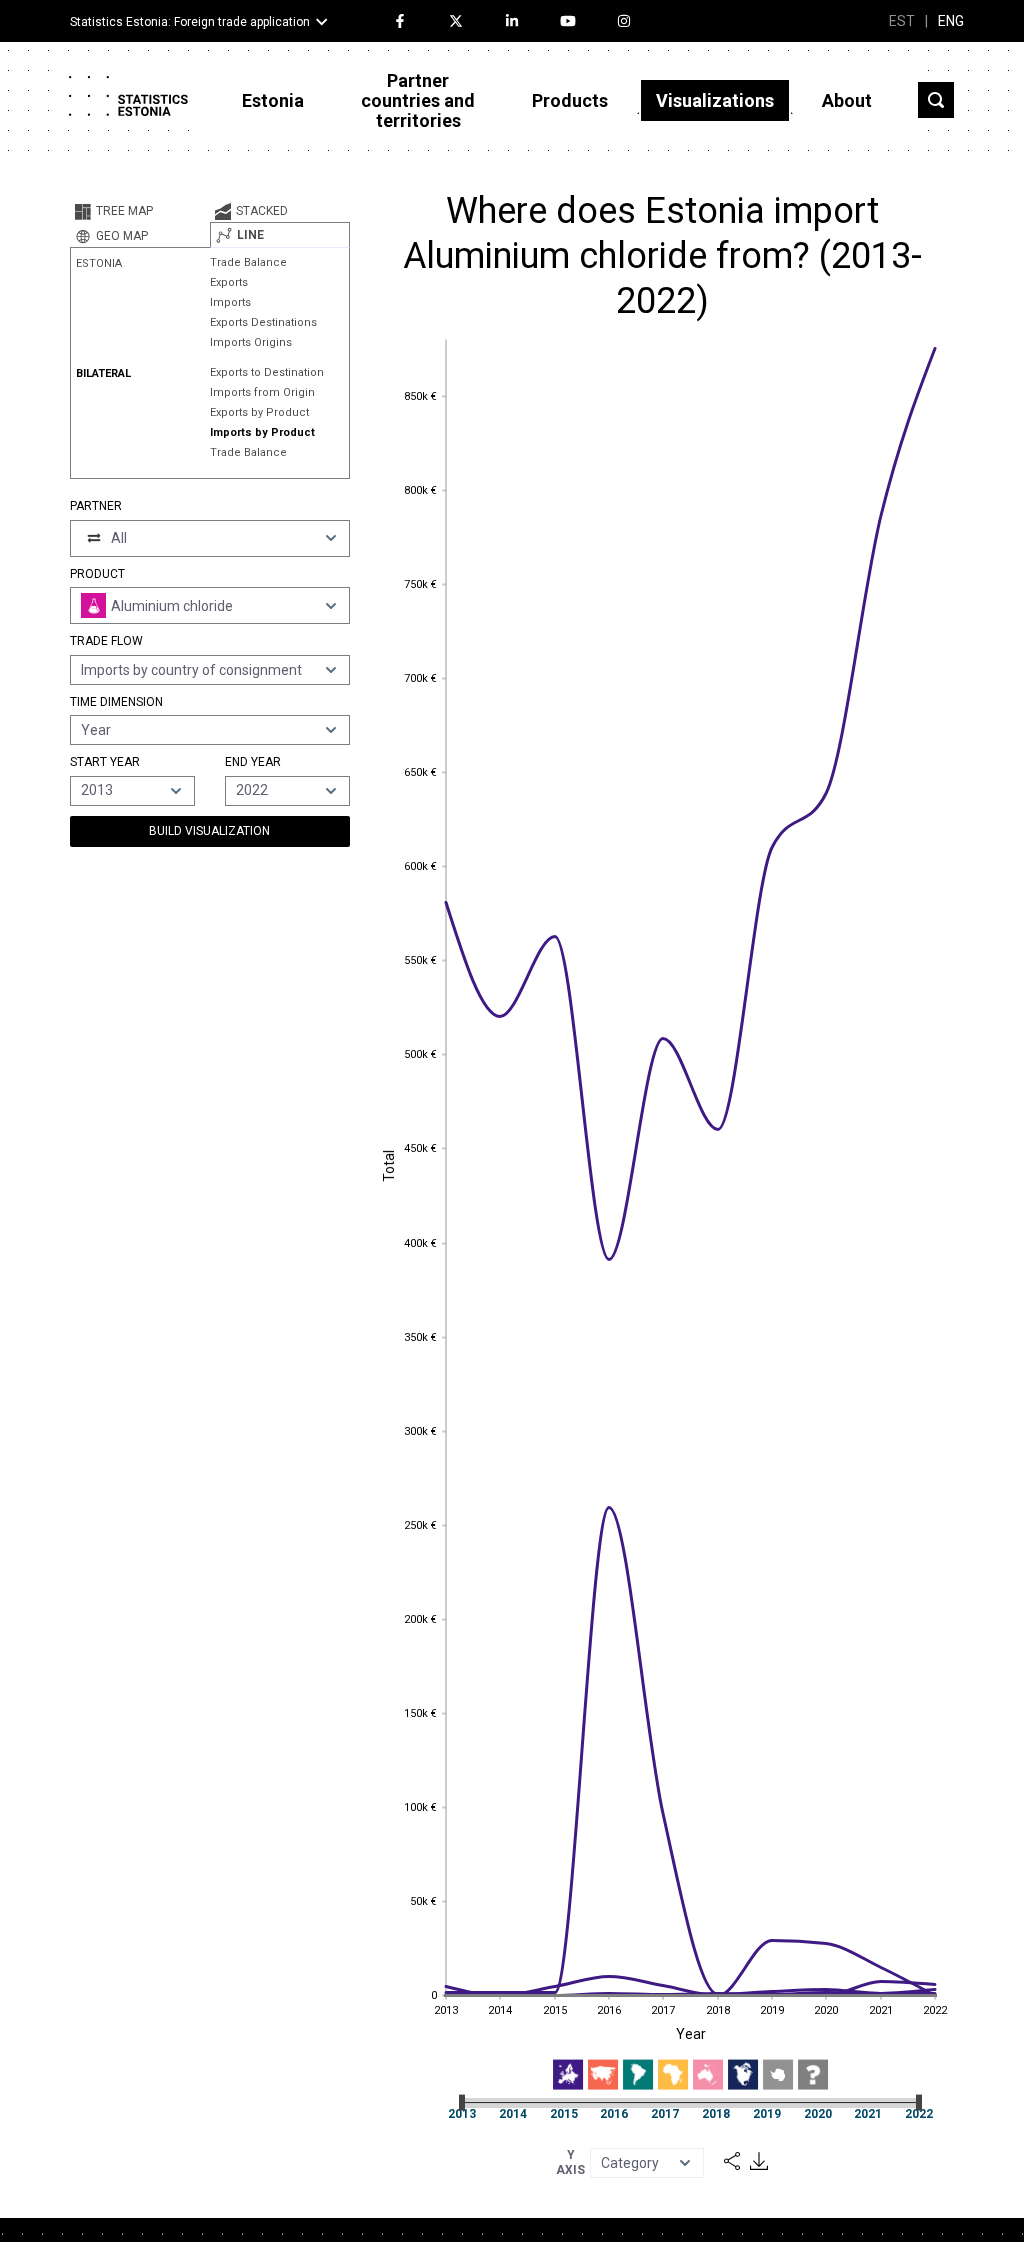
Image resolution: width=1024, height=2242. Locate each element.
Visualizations (715, 100)
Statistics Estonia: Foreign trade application (190, 22)
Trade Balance (248, 262)
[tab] (140, 211)
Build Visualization (209, 831)
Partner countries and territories (418, 100)
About (847, 100)
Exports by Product (259, 412)
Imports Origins (251, 342)
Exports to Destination (267, 372)
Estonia (273, 100)
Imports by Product (262, 432)
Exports (229, 282)
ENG (951, 21)
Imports (230, 302)
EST (902, 21)
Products (570, 100)
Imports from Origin (262, 392)
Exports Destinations (263, 322)
